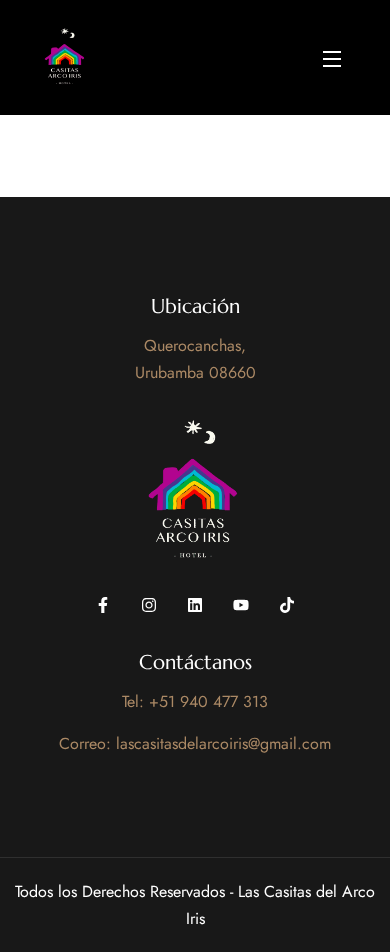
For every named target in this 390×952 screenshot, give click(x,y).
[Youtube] (241, 605)
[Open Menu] (333, 57)
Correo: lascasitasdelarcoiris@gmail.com (195, 743)
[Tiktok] (287, 605)
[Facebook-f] (103, 605)
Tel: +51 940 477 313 (195, 701)
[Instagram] (149, 605)
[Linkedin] (195, 605)
